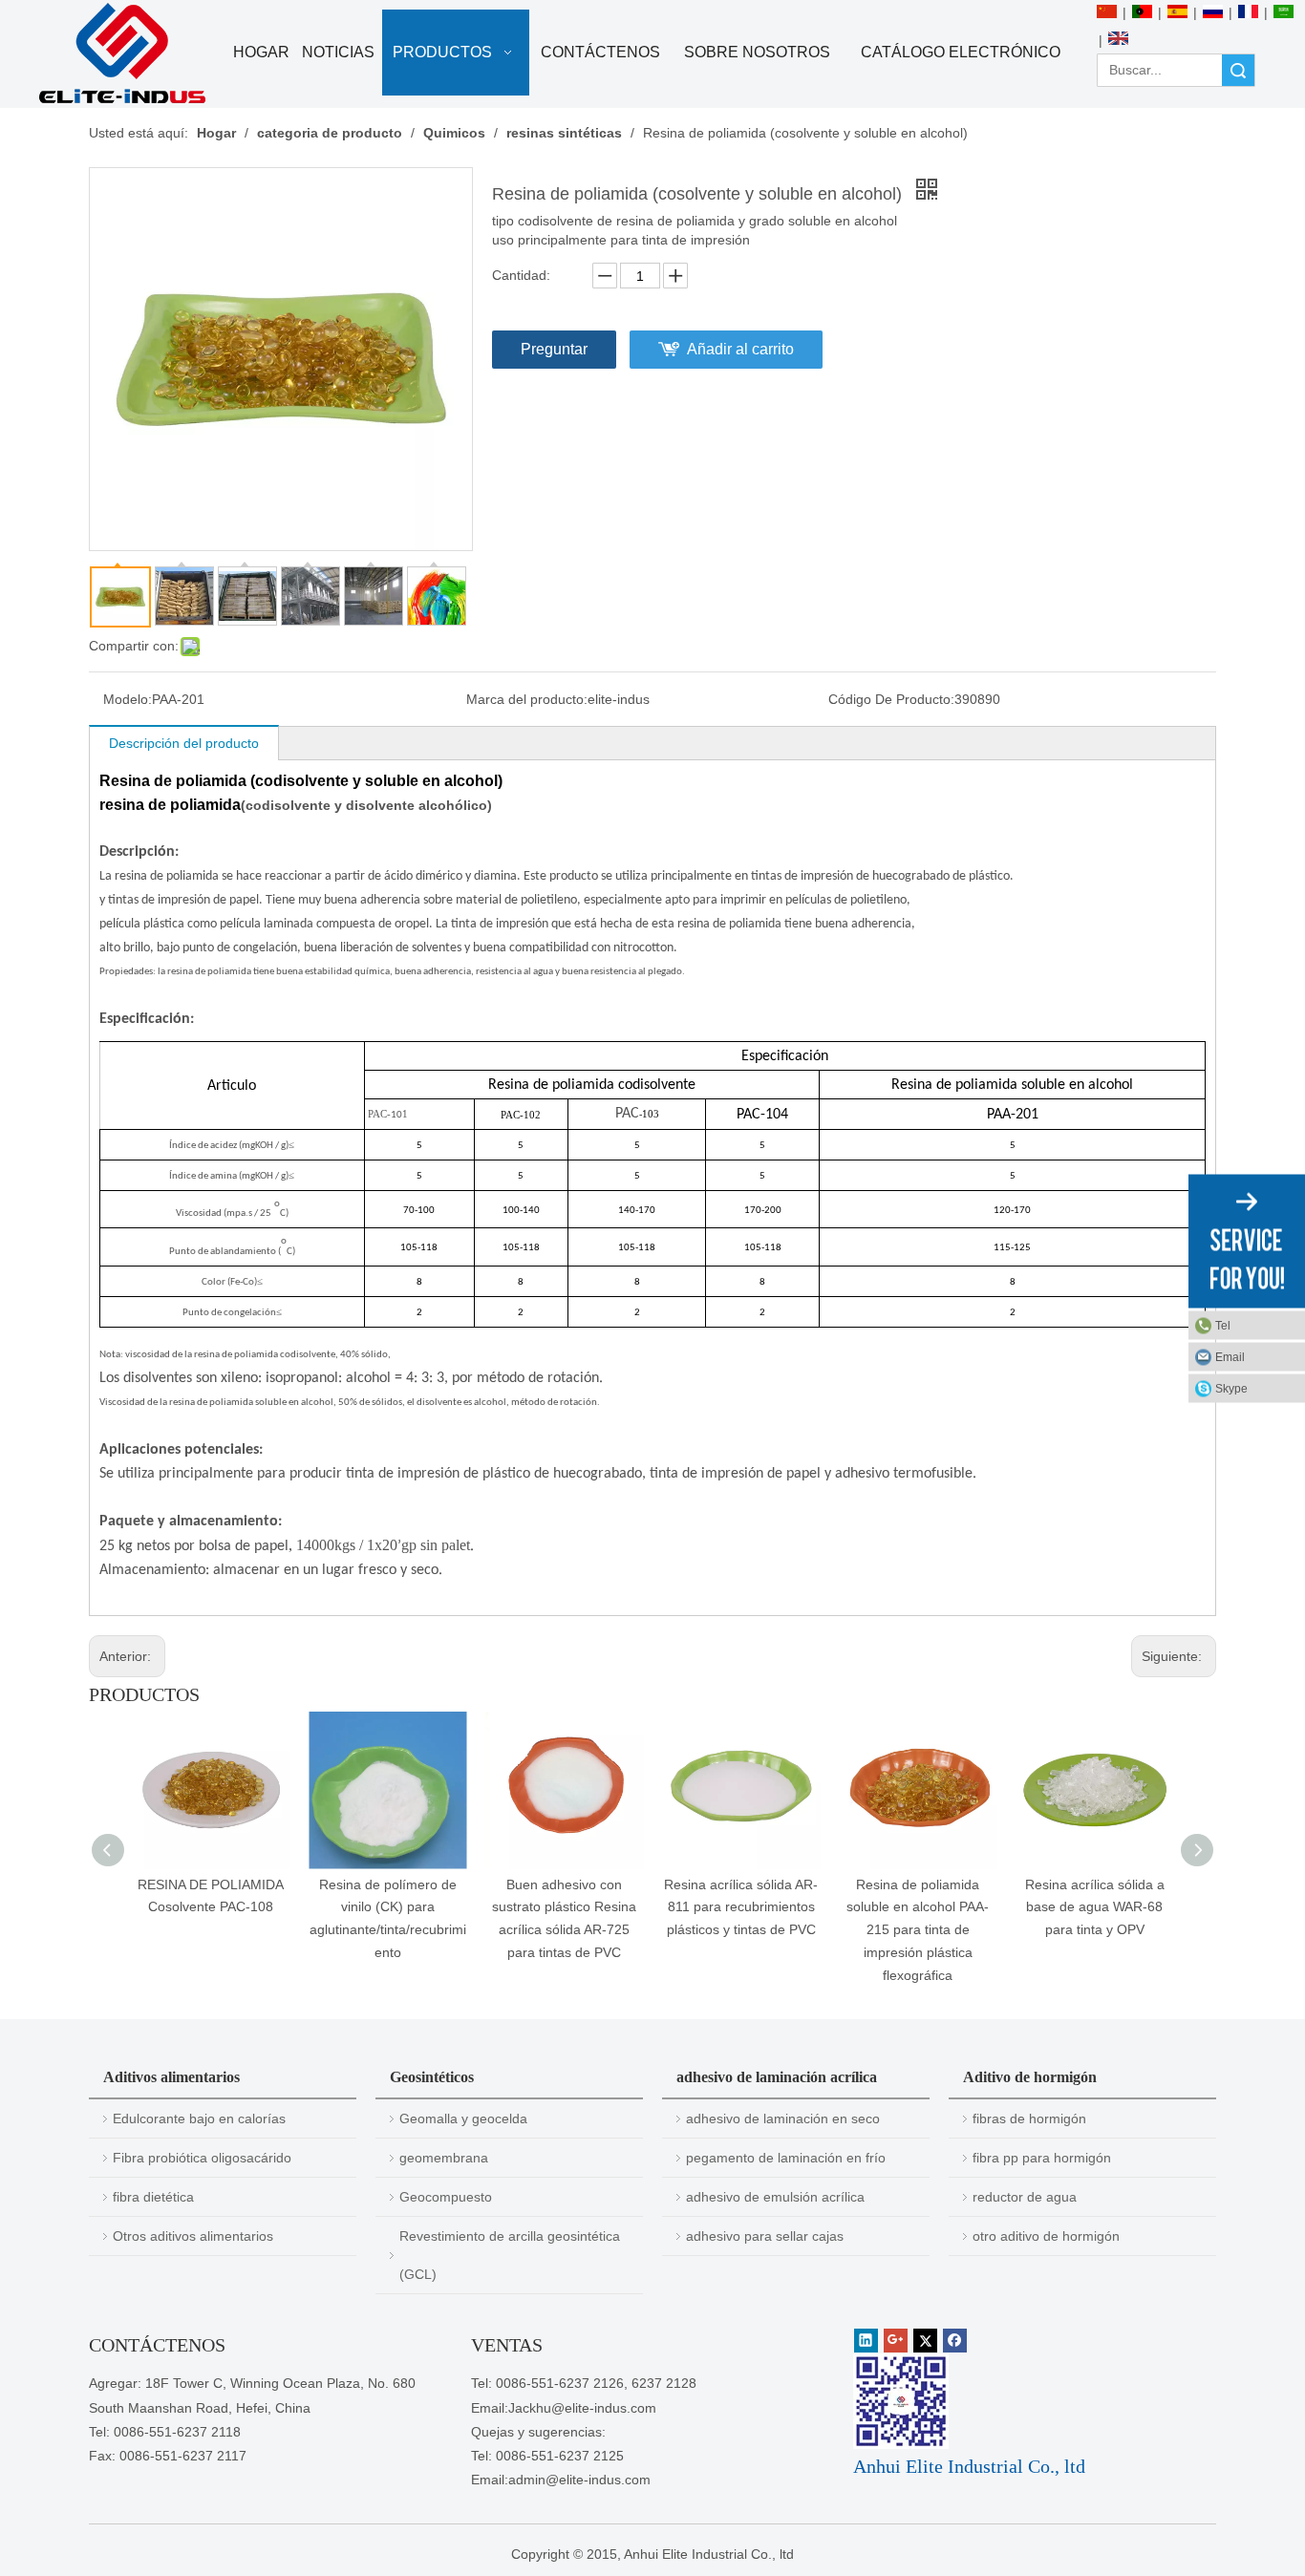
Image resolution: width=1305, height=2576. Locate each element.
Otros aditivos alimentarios (193, 2236)
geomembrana (444, 2158)
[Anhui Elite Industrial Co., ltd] (122, 54)
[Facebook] (955, 2341)
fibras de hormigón (1029, 2118)
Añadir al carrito (740, 349)
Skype (1231, 1388)
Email (1230, 1356)
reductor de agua (1025, 2197)
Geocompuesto (446, 2197)
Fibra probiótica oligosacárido (202, 2158)
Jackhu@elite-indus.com (582, 2408)
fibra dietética (153, 2197)
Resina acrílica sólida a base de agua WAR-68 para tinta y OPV (1095, 1907)
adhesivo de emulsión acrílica (775, 2197)
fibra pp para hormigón (1042, 2158)
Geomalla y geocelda (463, 2118)
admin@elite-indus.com (579, 2480)
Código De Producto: (891, 699)
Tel (1223, 1325)
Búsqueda (1238, 70)
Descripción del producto (184, 743)
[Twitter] (925, 2341)
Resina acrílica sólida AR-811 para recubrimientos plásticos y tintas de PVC (741, 1907)
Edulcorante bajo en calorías (199, 2118)
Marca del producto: (527, 699)
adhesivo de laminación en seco (783, 2118)
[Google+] (896, 2341)
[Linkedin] (866, 2341)
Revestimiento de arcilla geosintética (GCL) (510, 2255)
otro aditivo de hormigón (1046, 2236)
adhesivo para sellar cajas (765, 2236)
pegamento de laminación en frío (786, 2158)
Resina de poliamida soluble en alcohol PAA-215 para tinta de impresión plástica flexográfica (918, 1930)
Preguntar (554, 349)
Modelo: (128, 699)
